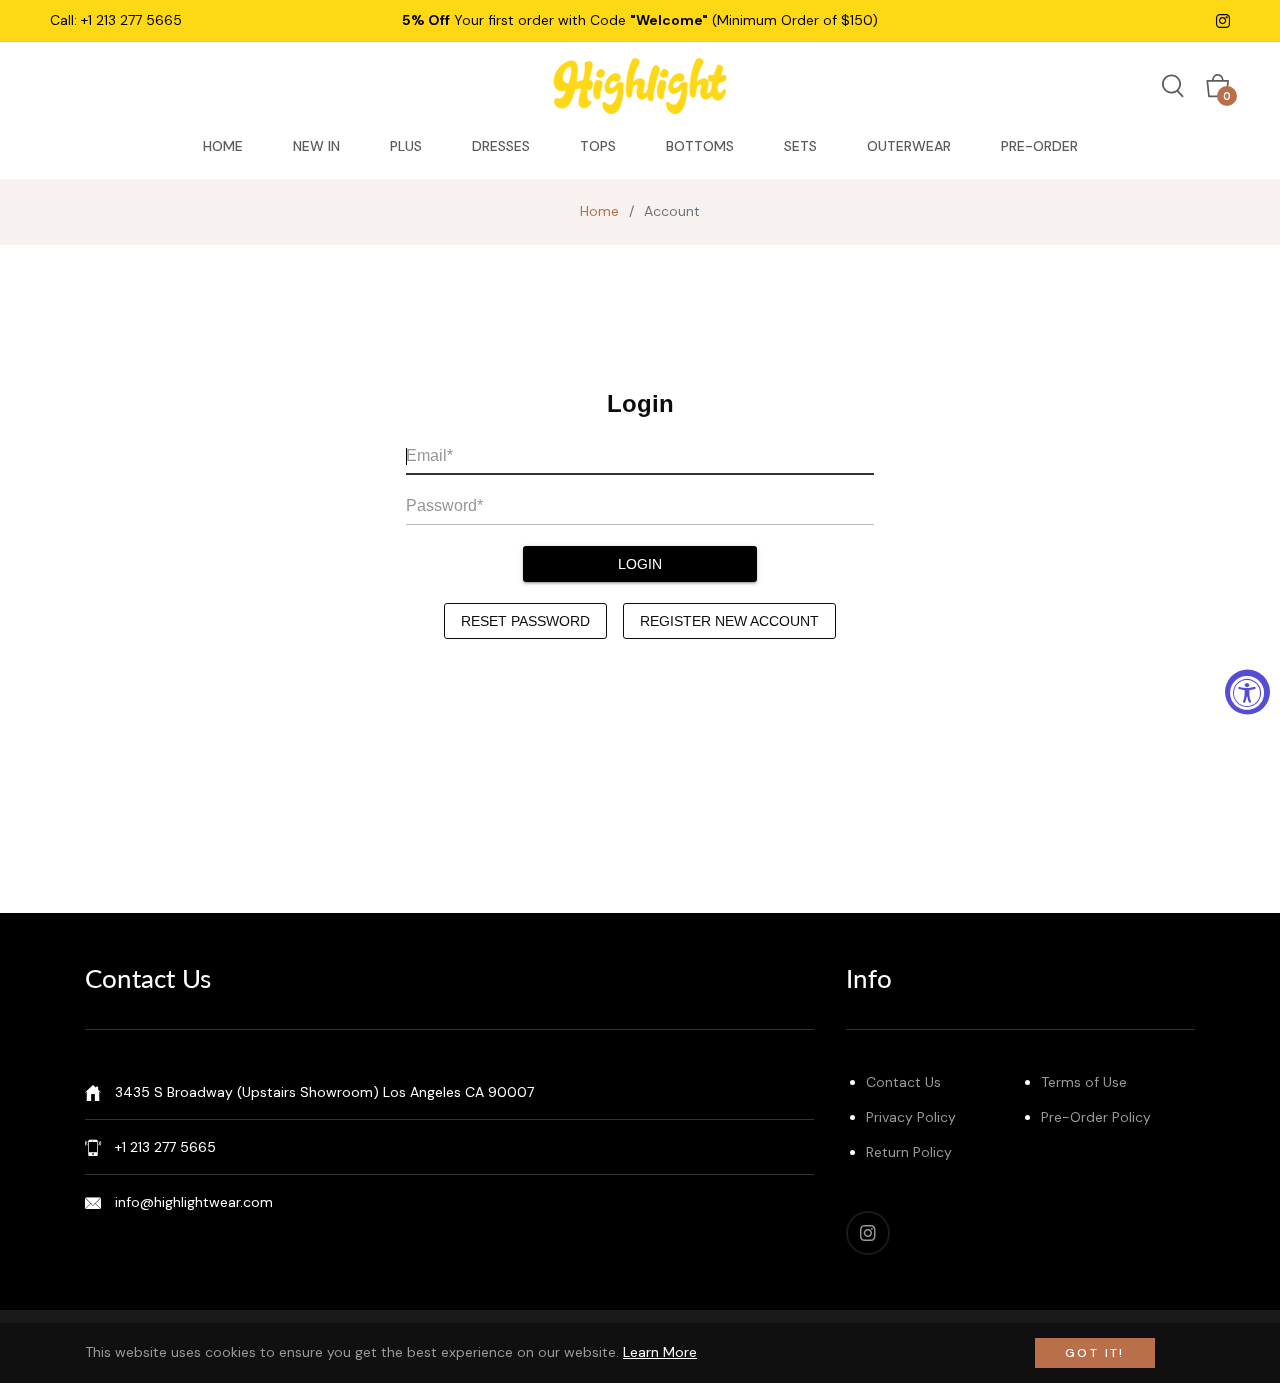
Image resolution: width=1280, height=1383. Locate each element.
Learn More (660, 1352)
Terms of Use (1084, 1082)
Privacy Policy (911, 1117)
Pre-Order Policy (1096, 1117)
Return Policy (909, 1152)
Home (599, 211)
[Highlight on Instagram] (1223, 20)
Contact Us (903, 1082)
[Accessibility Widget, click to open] (1247, 691)
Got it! (1095, 1353)
